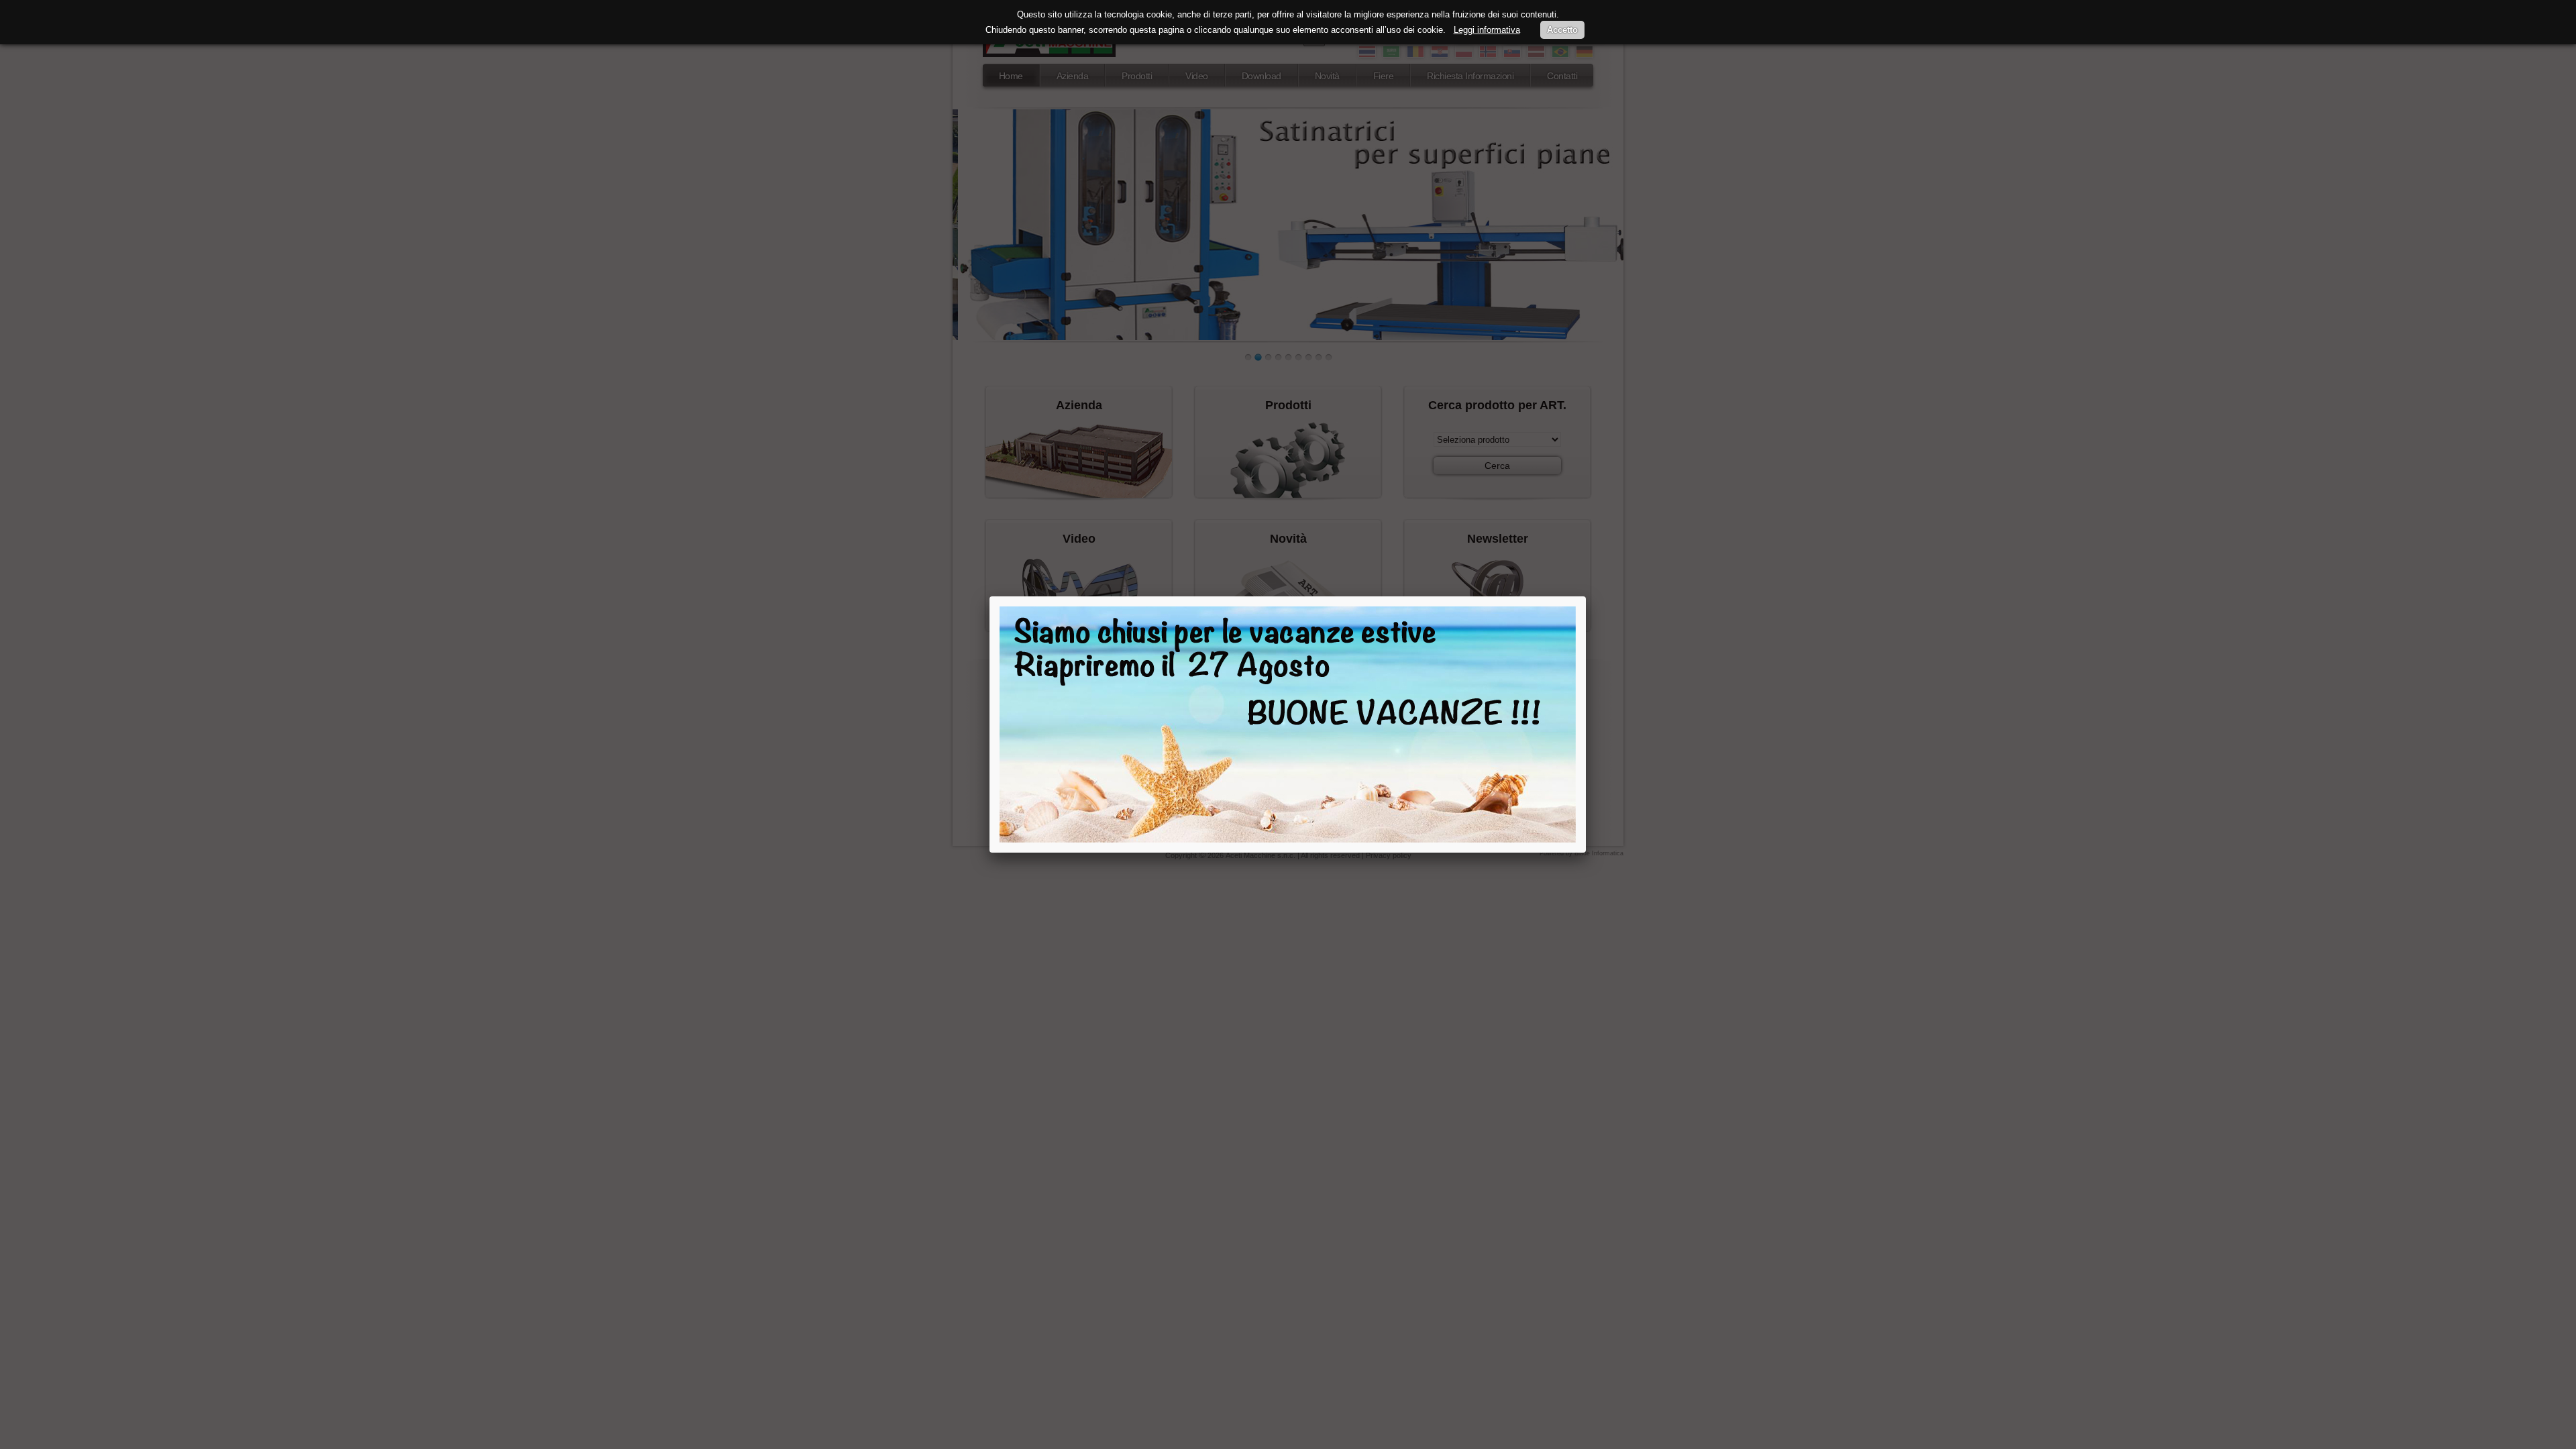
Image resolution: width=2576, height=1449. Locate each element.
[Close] (1586, 596)
